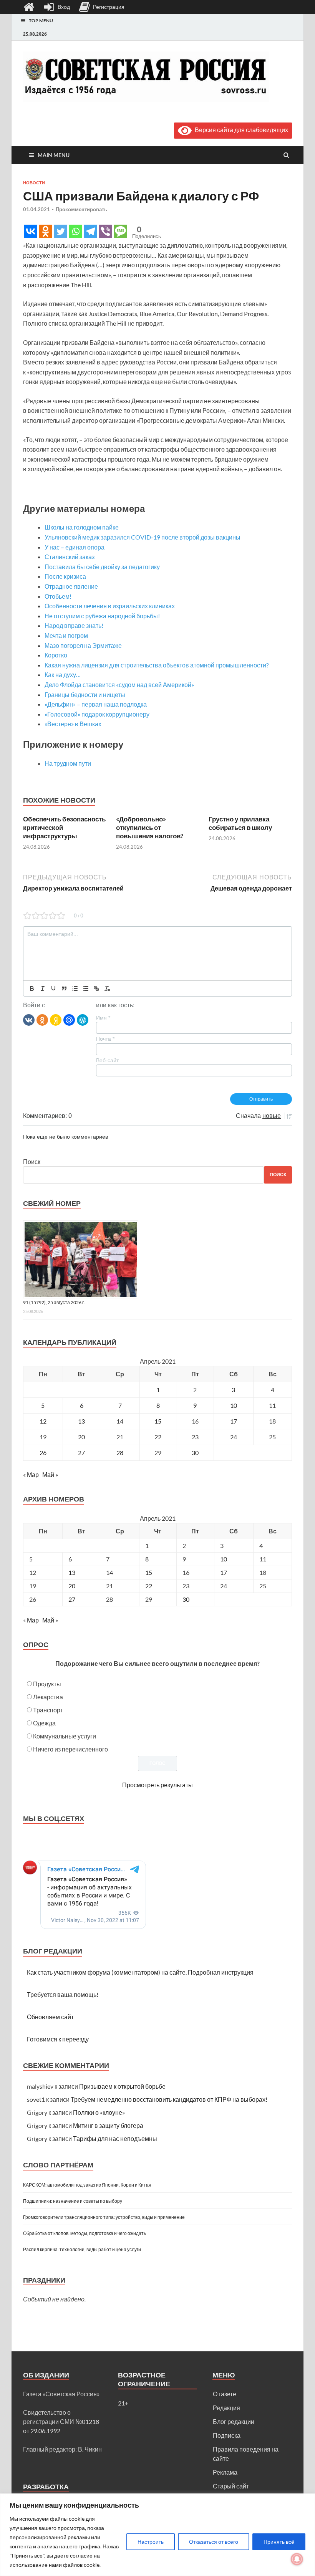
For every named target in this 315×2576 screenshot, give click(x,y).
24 (234, 1437)
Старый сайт (231, 2486)
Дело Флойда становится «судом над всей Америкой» (119, 685)
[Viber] (105, 231)
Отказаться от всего (214, 2542)
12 (43, 1421)
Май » (50, 1474)
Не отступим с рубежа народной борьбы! (102, 616)
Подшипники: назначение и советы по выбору (73, 2201)
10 (234, 1405)
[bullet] (86, 988)
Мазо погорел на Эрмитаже (83, 645)
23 (195, 1437)
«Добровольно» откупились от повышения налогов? (150, 827)
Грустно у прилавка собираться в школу (240, 823)
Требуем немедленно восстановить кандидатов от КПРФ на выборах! (169, 2099)
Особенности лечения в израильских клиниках (110, 606)
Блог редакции (234, 2421)
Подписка (227, 2435)
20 (81, 1437)
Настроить (151, 2542)
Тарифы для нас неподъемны (115, 2138)
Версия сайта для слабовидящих (240, 130)
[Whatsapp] (75, 231)
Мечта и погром (66, 635)
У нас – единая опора (75, 547)
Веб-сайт (107, 1060)
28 (120, 1453)
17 (234, 1421)
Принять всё (279, 2542)
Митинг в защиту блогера (108, 2125)
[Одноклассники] (42, 1020)
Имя (103, 1018)
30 (195, 1453)
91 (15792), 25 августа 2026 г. (54, 1302)
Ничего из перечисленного (70, 1749)
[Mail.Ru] (69, 1020)
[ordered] (75, 988)
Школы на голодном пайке (82, 527)
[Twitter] (61, 231)
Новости (34, 183)
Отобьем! (58, 596)
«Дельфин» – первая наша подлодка (96, 704)
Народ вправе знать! (74, 625)
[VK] (29, 1020)
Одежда (44, 1723)
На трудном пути (68, 763)
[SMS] (120, 231)
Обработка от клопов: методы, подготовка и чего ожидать (85, 2233)
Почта (105, 1039)
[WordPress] (83, 1020)
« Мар (31, 1474)
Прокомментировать (81, 209)
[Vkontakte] (31, 231)
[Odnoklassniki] (46, 231)
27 (81, 1453)
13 (81, 1421)
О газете (225, 2394)
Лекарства (48, 1697)
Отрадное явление (71, 586)
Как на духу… (63, 675)
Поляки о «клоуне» (99, 2112)
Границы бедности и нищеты (85, 694)
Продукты (47, 1684)
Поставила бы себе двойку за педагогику (102, 567)
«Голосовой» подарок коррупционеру (97, 714)
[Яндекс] (56, 1020)
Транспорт (48, 1710)
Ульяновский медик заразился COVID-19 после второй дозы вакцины (143, 537)
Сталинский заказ (70, 557)
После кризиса (65, 576)
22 (158, 1437)
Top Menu (41, 21)
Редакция (226, 2408)
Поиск (32, 1161)
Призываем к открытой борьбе (122, 2086)
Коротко (56, 655)
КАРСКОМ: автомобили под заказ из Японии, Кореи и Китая (87, 2185)
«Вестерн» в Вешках (73, 724)
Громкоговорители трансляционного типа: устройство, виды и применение (104, 2217)
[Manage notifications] (297, 2559)
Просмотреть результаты (157, 1785)
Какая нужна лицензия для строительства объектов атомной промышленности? (157, 665)
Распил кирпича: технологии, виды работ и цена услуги (82, 2249)
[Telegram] (90, 231)
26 (43, 1453)
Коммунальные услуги (65, 1736)
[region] (157, 2535)
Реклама (225, 2472)
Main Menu (54, 155)
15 (158, 1421)
